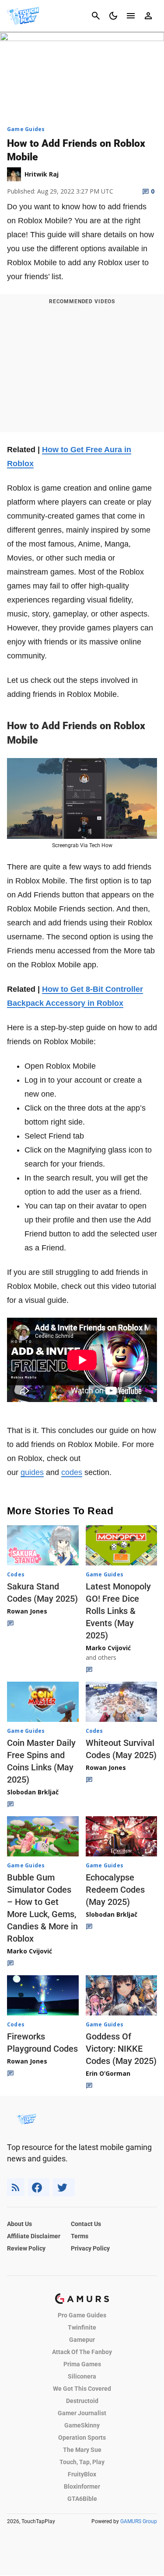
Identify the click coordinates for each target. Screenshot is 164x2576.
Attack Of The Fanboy (82, 2352)
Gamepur (82, 2340)
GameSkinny (82, 2425)
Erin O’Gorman (108, 2073)
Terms (80, 2236)
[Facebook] (39, 2187)
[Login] (148, 16)
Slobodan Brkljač (33, 1792)
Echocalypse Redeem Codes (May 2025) (115, 1890)
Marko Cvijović (108, 1648)
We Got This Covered (82, 2389)
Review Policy (26, 2248)
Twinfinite (82, 2327)
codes (72, 1472)
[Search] (96, 16)
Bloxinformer (82, 2486)
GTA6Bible (82, 2499)
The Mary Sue (82, 2450)
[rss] (16, 2187)
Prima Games (82, 2364)
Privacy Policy (90, 2248)
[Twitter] (64, 2187)
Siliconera (82, 2376)
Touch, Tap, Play (82, 2462)
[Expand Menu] (131, 16)
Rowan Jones (27, 1611)
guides (32, 1472)
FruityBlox (82, 2474)
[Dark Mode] (113, 16)
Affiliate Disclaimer (34, 2236)
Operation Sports (82, 2438)
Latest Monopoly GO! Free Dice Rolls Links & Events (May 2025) (118, 1611)
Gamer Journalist (82, 2413)
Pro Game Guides (82, 2315)
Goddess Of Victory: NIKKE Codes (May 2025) (121, 2049)
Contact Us (86, 2224)
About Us (19, 2224)
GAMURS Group (139, 2521)
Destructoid (82, 2401)
